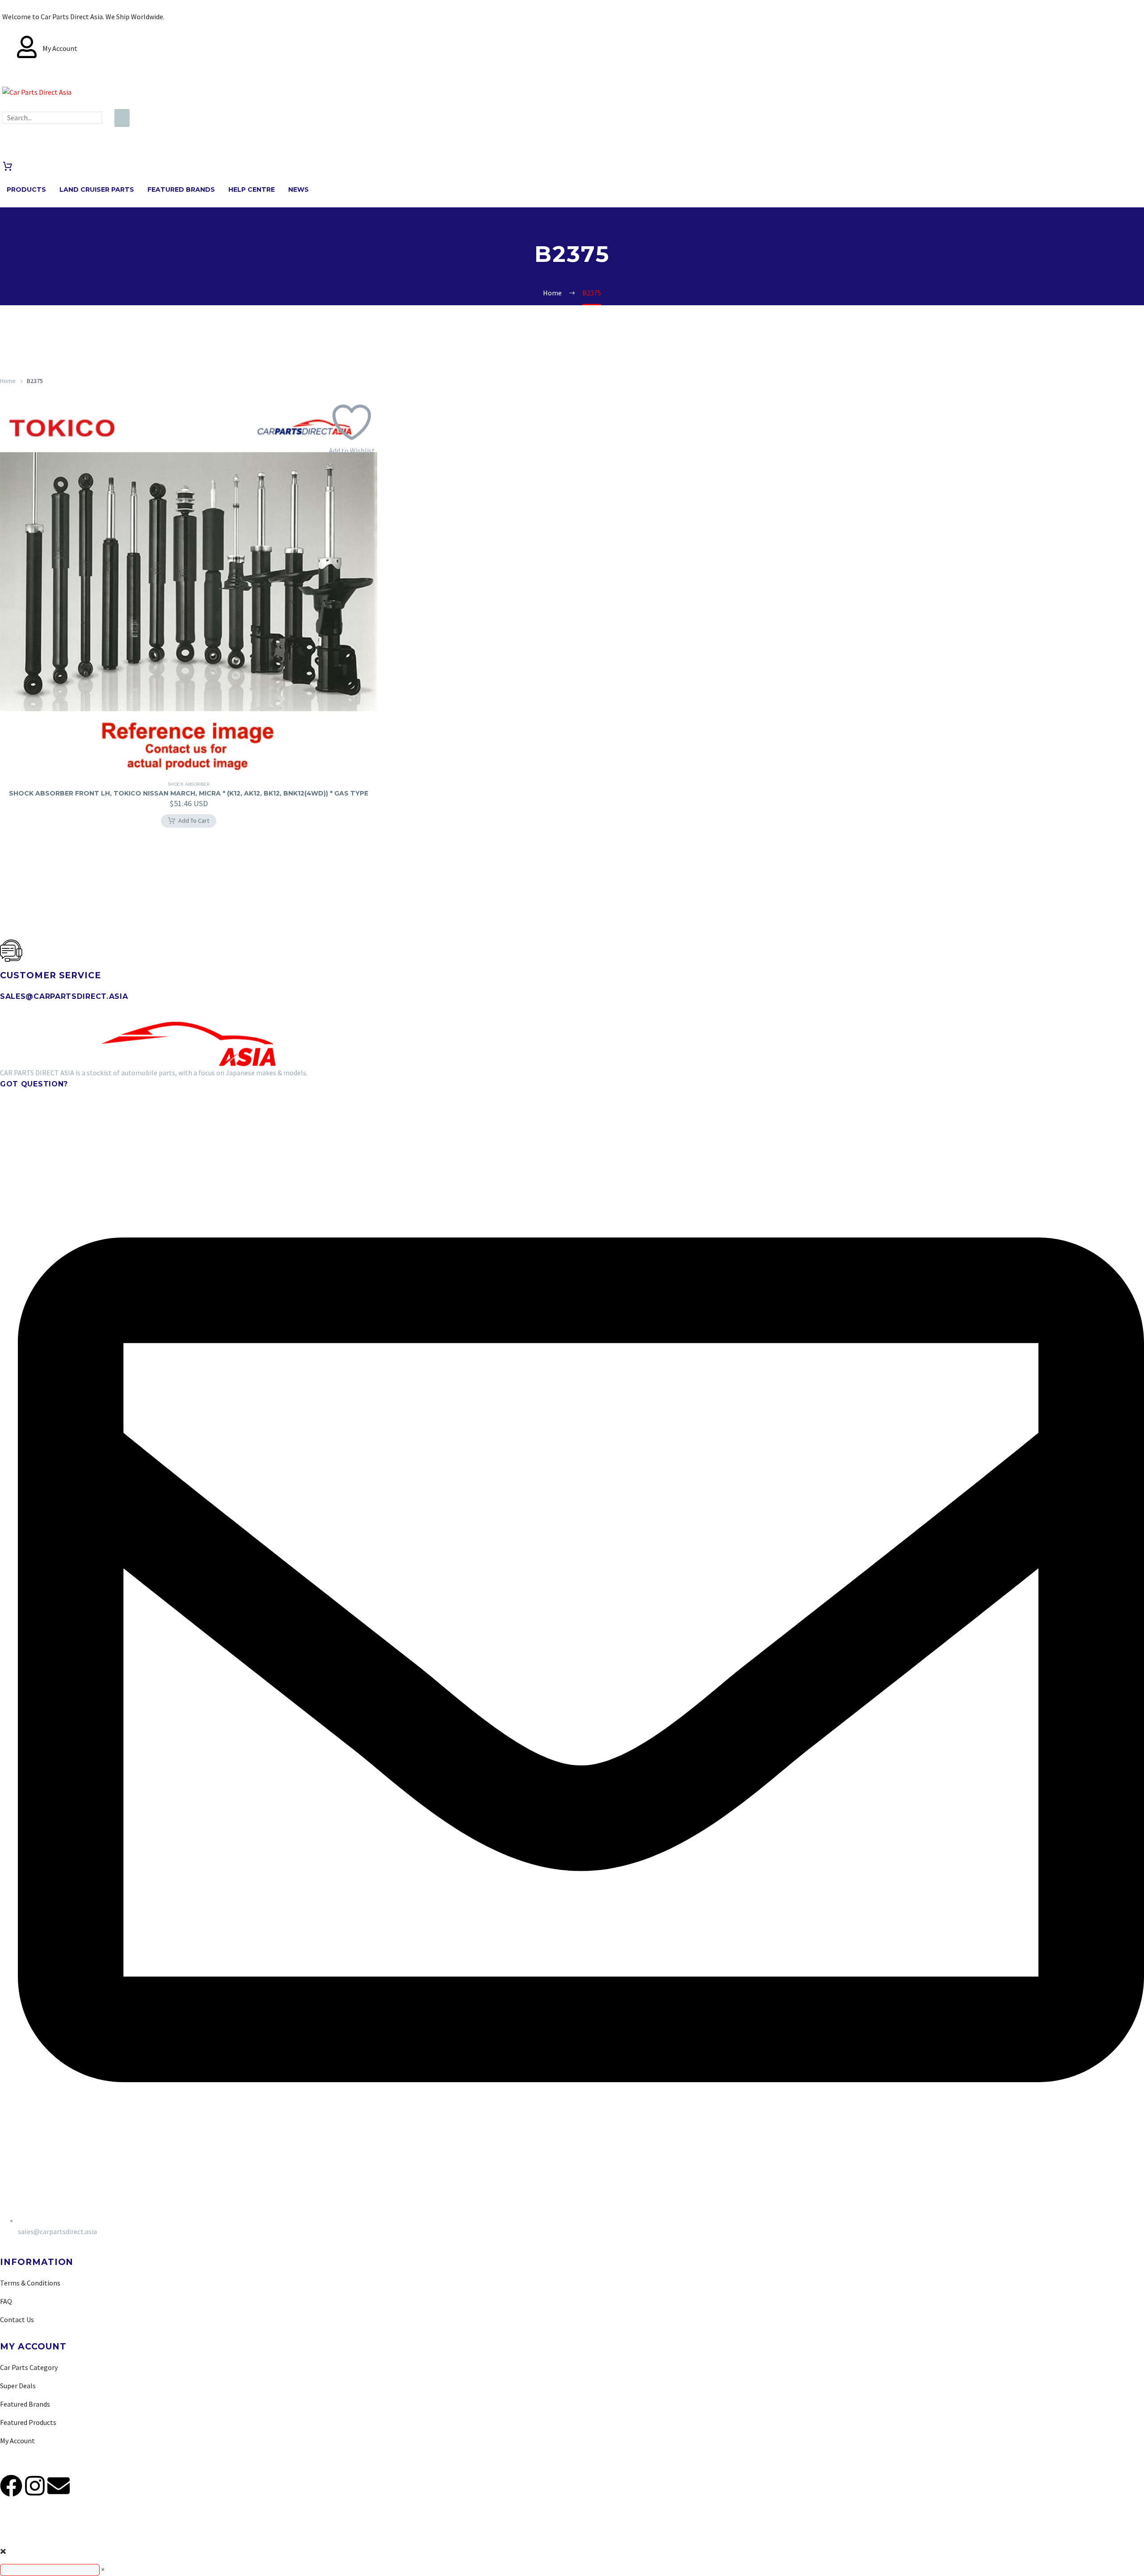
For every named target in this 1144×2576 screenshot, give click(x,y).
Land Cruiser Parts (97, 189)
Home (8, 381)
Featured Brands (181, 189)
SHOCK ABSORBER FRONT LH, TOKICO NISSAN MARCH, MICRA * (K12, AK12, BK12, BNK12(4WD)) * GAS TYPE (189, 793)
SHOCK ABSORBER (189, 784)
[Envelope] (59, 2486)
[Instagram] (35, 2486)
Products (26, 189)
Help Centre (252, 189)
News (299, 189)
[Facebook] (11, 2486)
